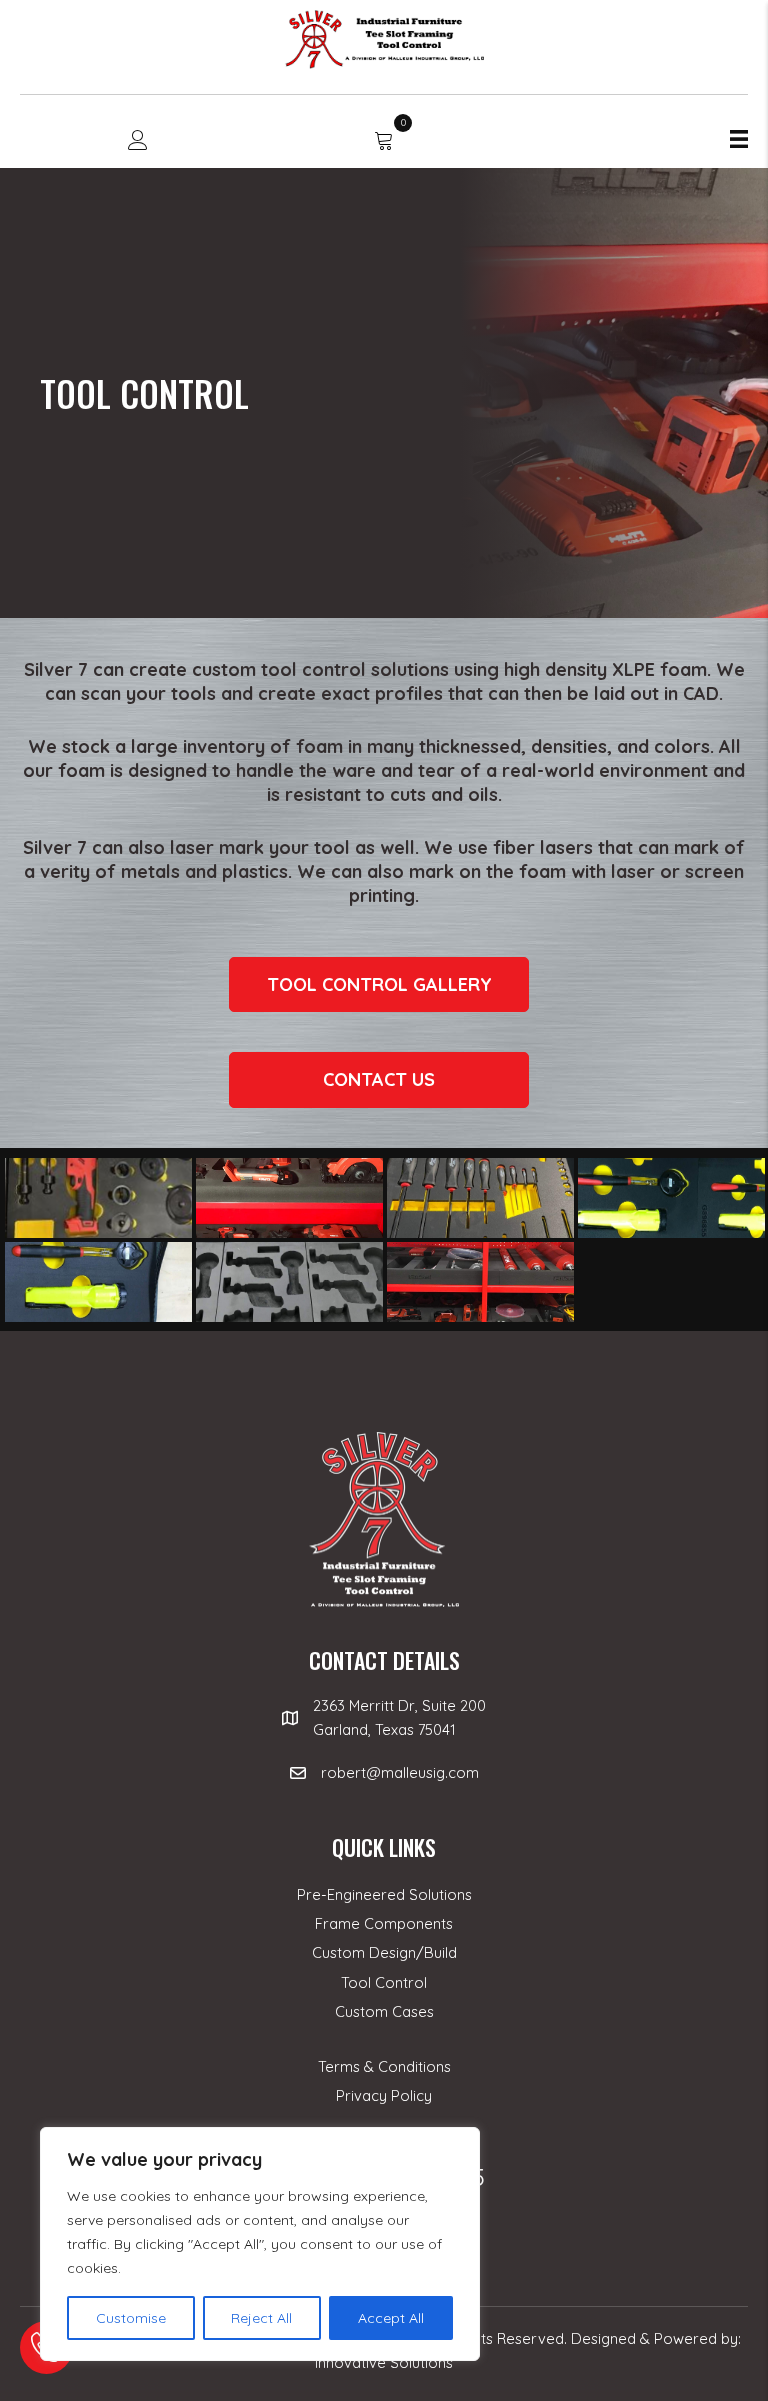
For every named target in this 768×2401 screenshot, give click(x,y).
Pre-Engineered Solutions (384, 1894)
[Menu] (739, 139)
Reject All (261, 2318)
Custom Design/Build (384, 1952)
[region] (260, 2244)
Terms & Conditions (384, 2066)
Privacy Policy (384, 2095)
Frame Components (384, 1923)
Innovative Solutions (384, 2362)
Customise (131, 2318)
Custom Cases (384, 2011)
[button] (379, 985)
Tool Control (384, 1982)
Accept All (391, 2318)
